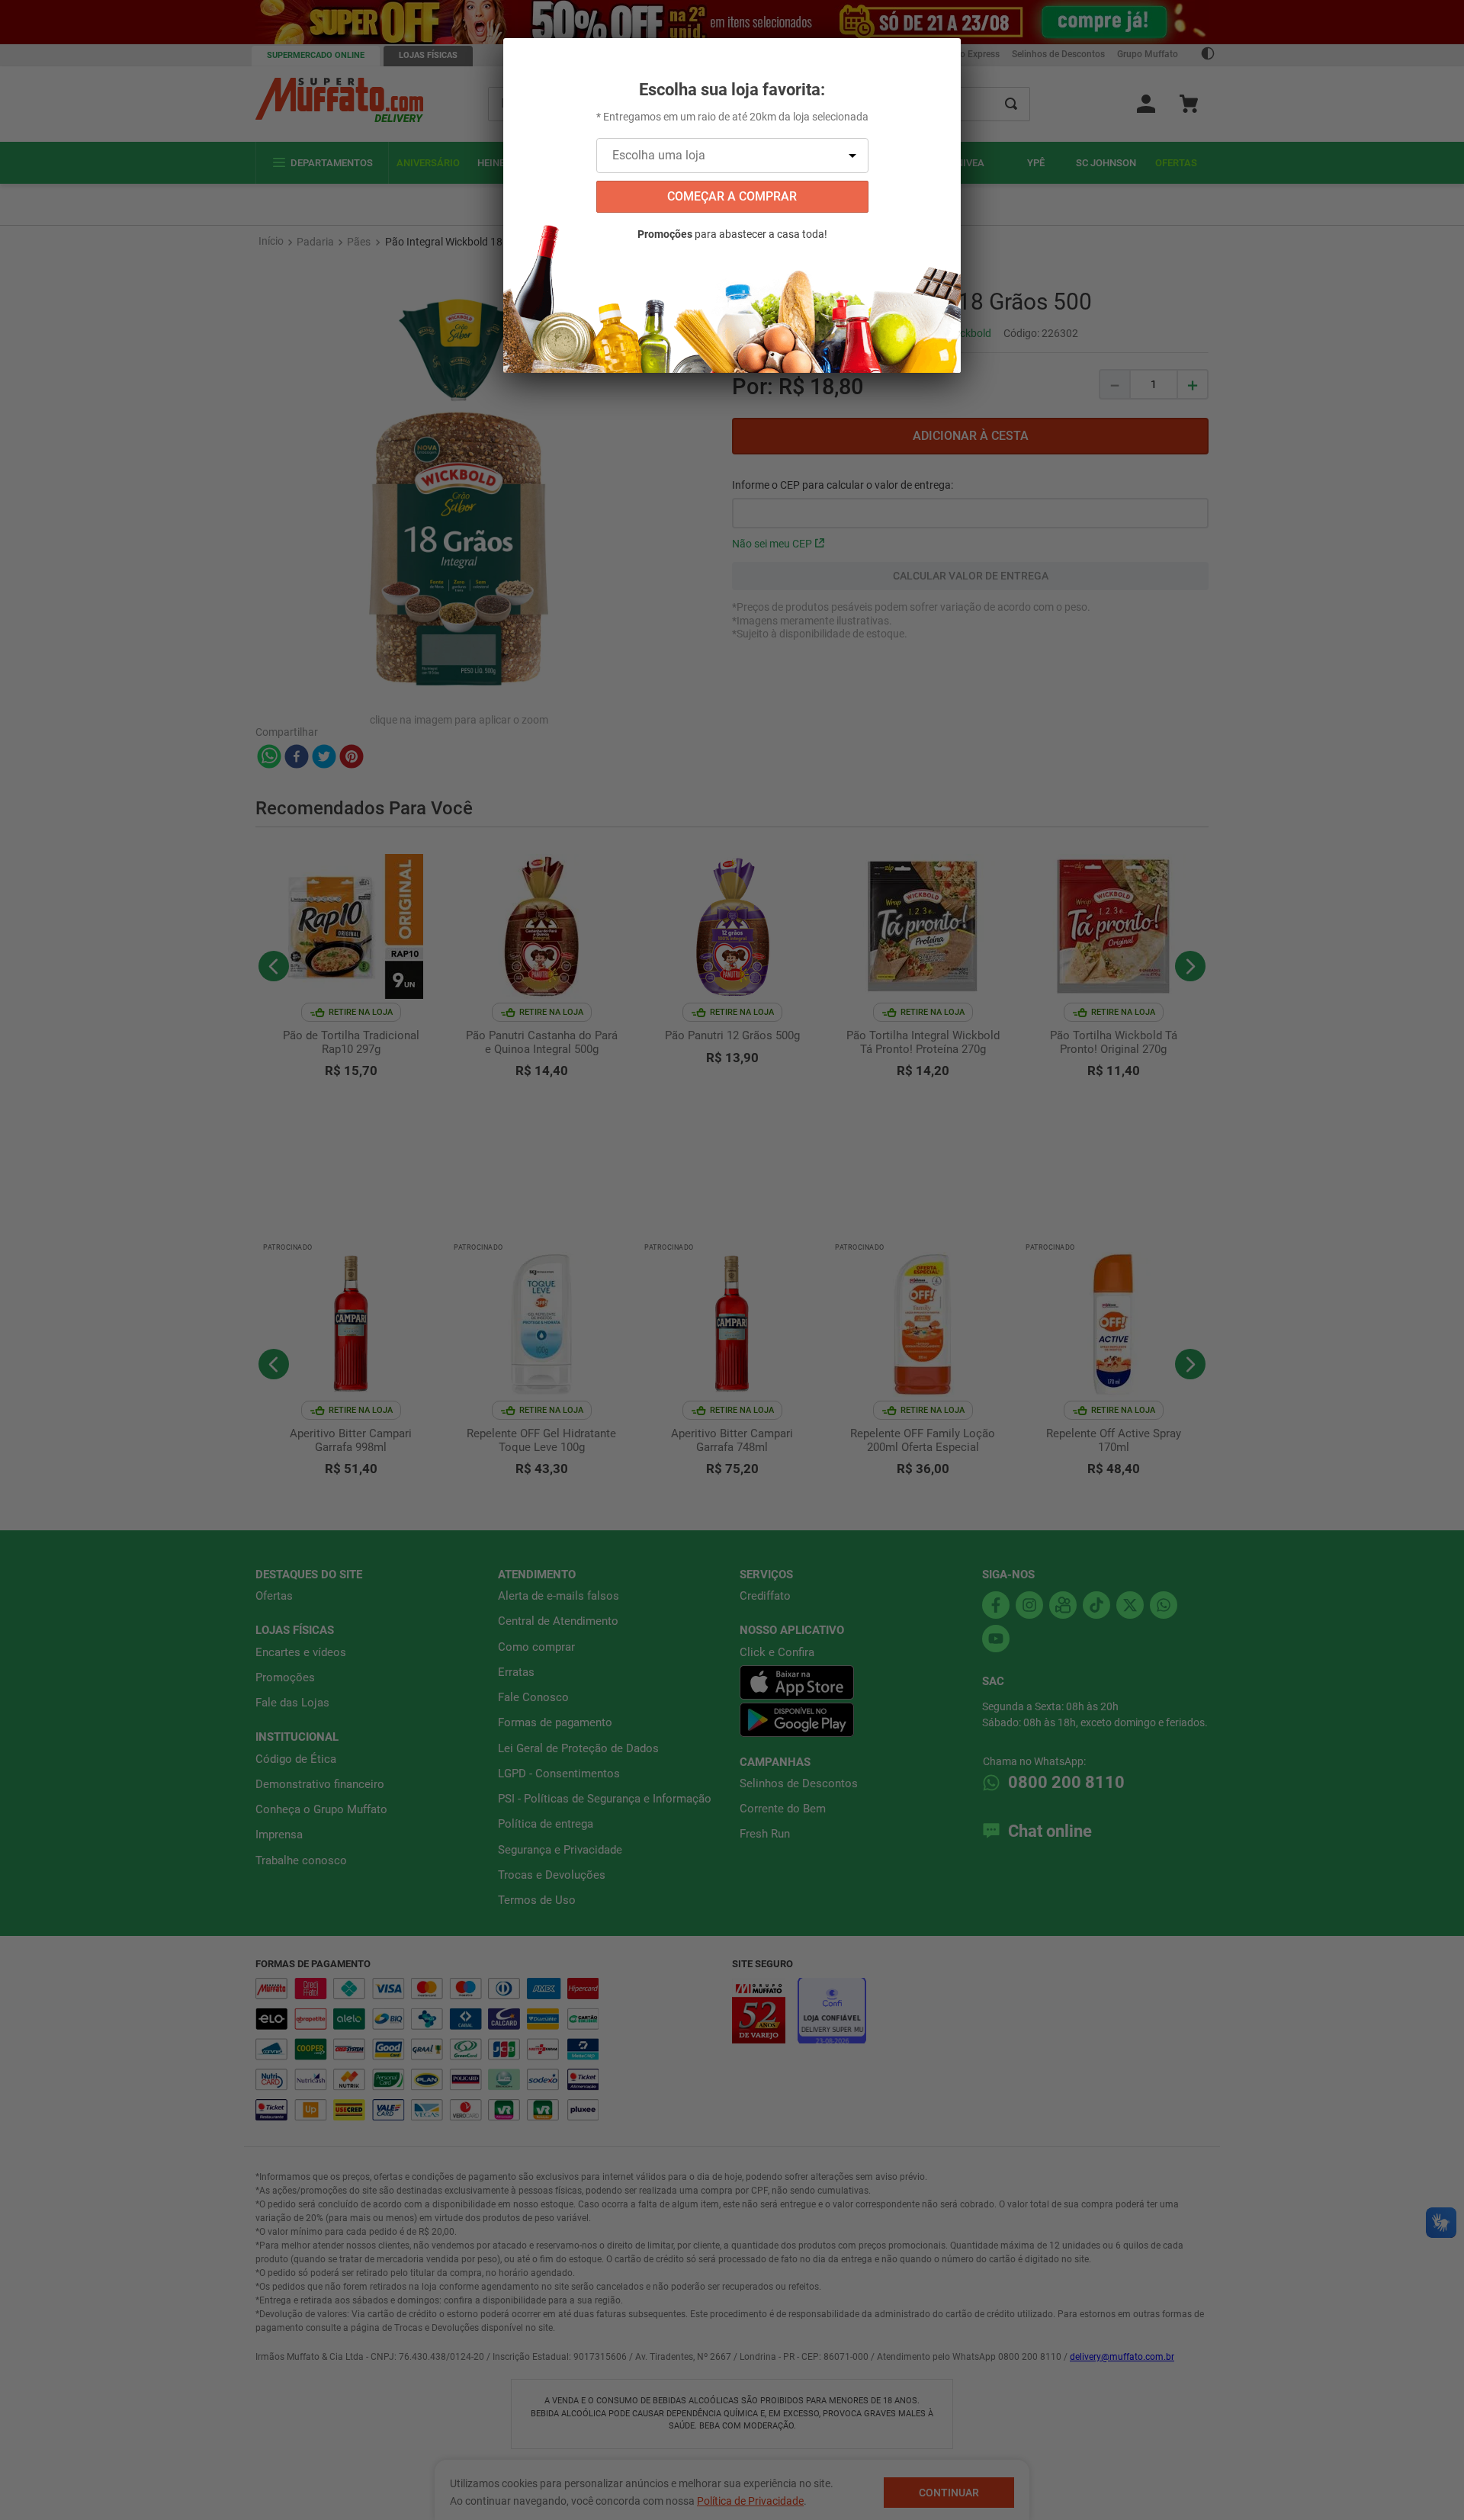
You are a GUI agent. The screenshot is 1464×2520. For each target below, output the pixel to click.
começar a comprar (732, 196)
